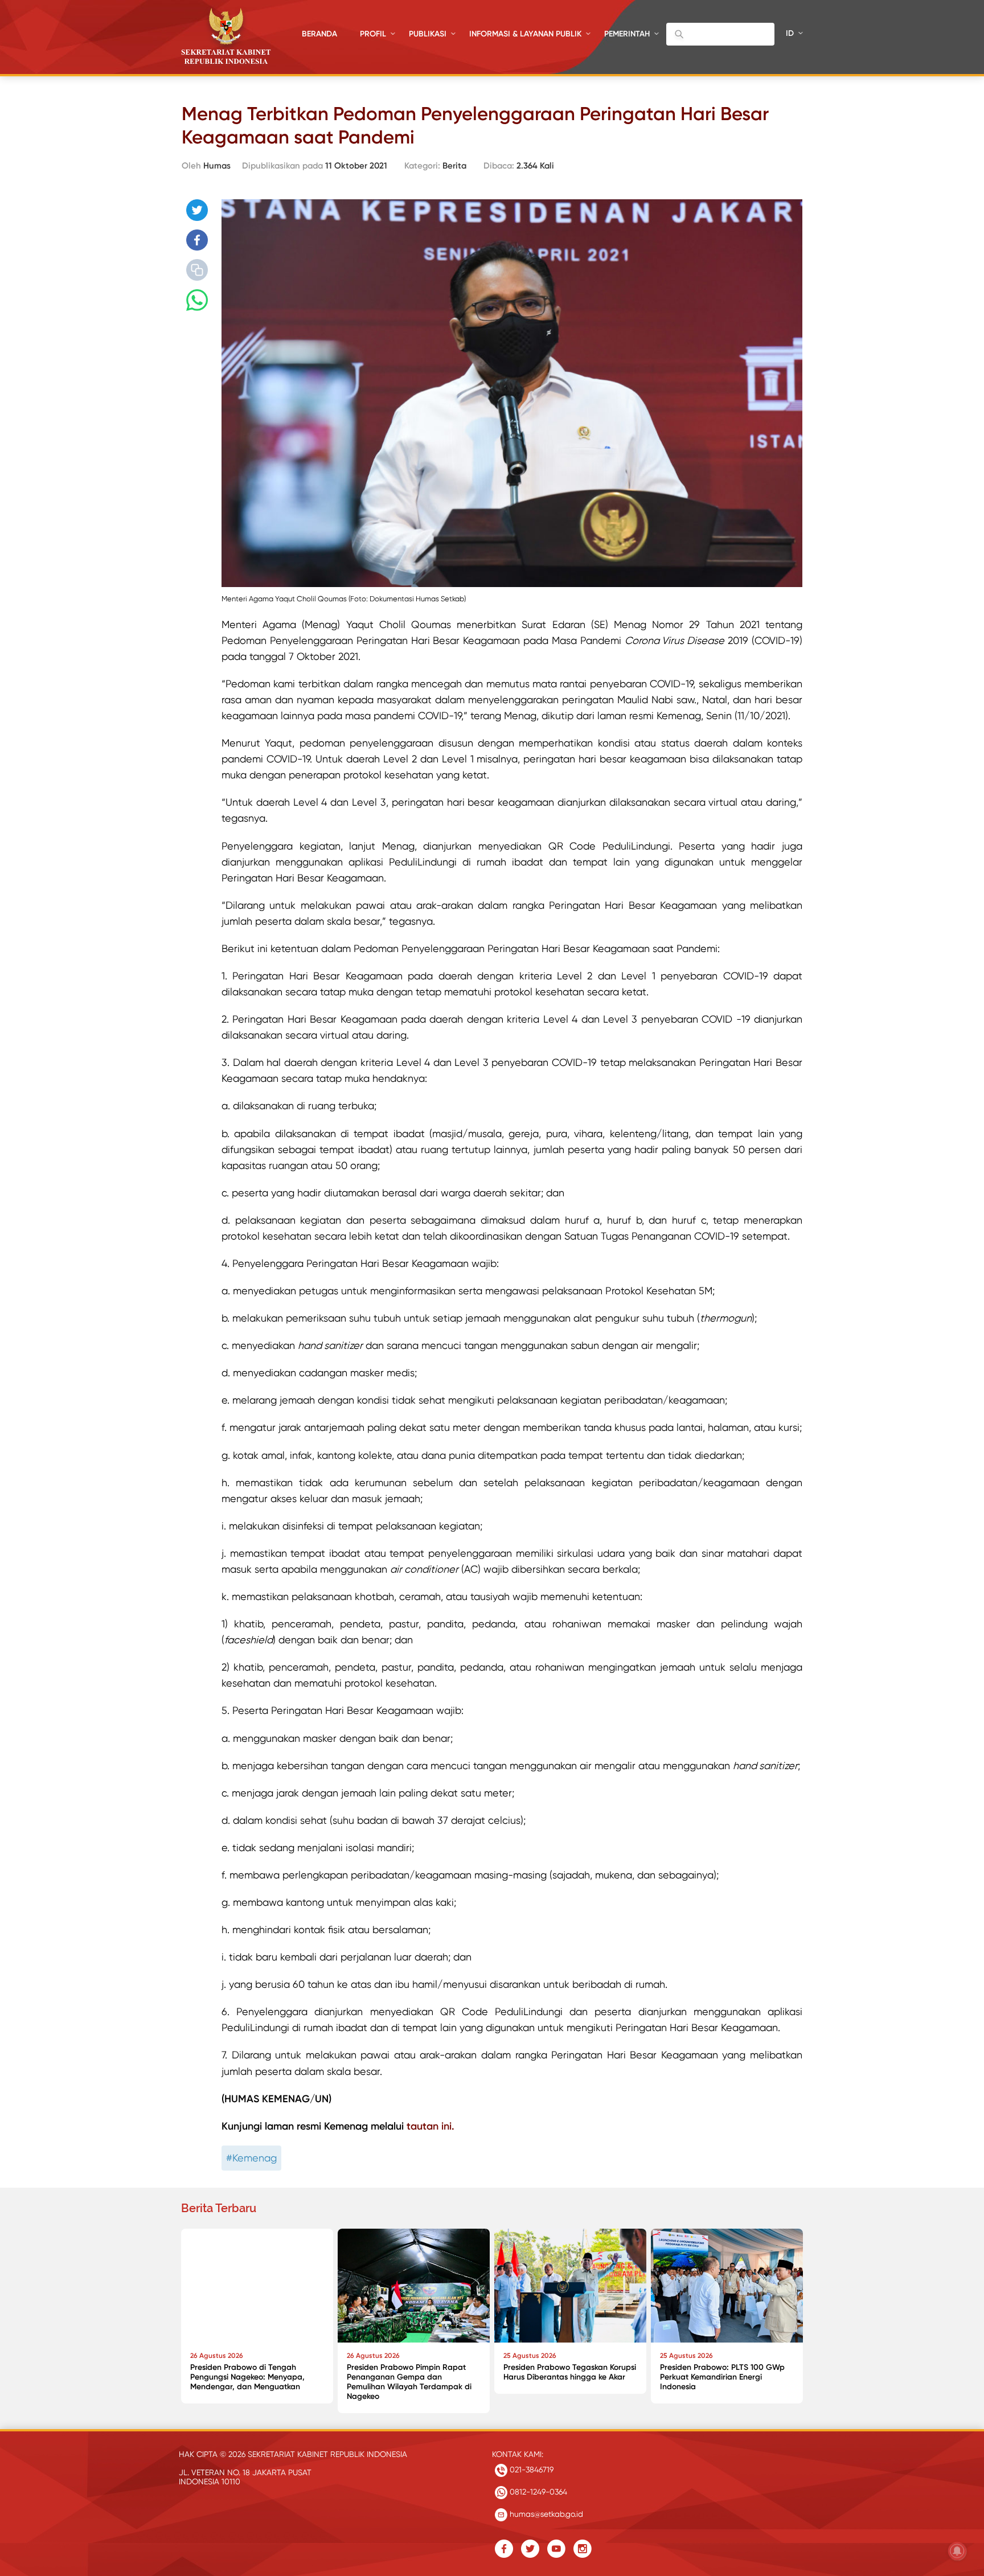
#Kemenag (251, 2158)
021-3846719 (530, 2470)
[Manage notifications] (957, 2551)
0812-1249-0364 (537, 2492)
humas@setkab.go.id (545, 2514)
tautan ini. (430, 2126)
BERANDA (319, 34)
